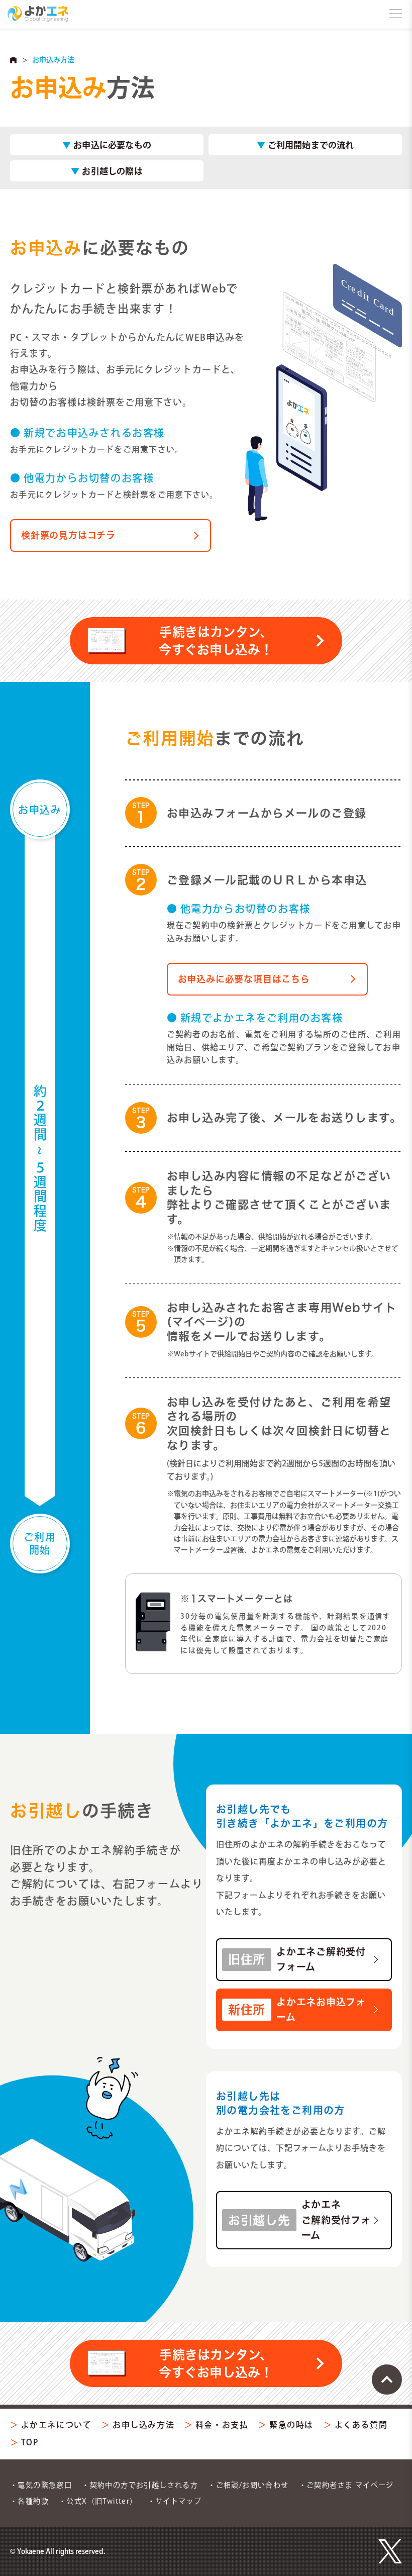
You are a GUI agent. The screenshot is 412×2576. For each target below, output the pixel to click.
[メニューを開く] (396, 14)
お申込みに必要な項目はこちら (244, 979)
